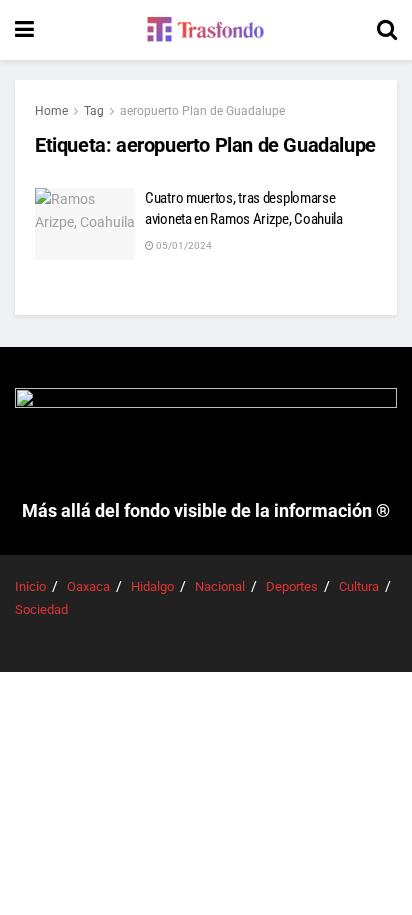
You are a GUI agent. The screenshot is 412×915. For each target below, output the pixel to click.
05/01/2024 (183, 245)
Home (51, 111)
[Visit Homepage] (205, 30)
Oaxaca (88, 586)
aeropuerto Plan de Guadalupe (202, 111)
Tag (94, 111)
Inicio (30, 586)
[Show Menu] (24, 30)
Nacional (220, 586)
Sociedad (41, 609)
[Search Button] (387, 30)
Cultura (359, 586)
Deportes (292, 586)
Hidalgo (152, 586)
